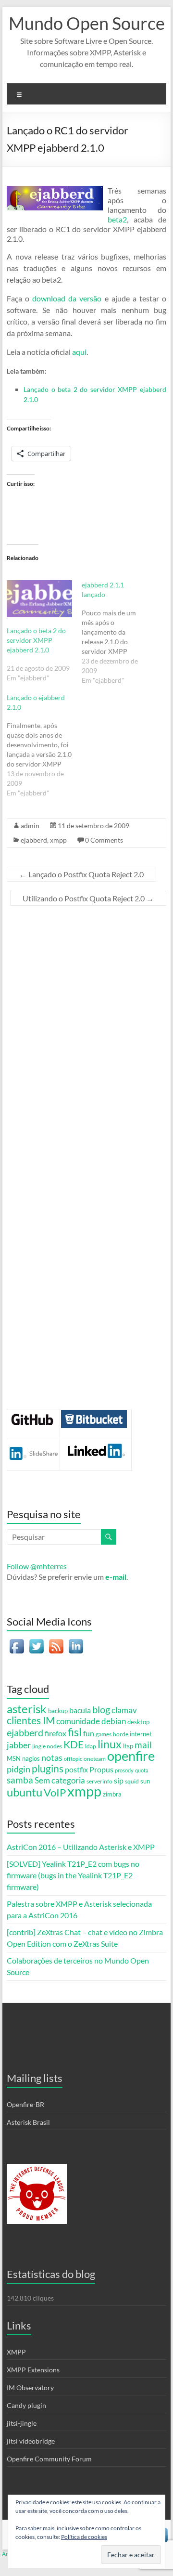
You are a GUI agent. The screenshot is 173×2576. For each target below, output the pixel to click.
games (104, 1734)
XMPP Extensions (33, 2370)
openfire (131, 1756)
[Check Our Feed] (56, 1641)
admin (30, 826)
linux (110, 1744)
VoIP (55, 1792)
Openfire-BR (25, 2104)
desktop (138, 1722)
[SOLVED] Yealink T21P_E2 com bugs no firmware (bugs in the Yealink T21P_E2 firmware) (73, 1875)
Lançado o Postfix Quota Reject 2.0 (81, 874)
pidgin (19, 1769)
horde (121, 1734)
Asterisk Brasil (28, 2122)
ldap (91, 1746)
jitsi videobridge (31, 2441)
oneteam (95, 1758)
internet (141, 1734)
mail (143, 1745)
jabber (19, 1745)
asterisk (27, 1709)
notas (52, 1757)
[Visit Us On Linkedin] (76, 1641)
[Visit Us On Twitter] (36, 1641)
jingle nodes (47, 1746)
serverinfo (99, 1781)
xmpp (58, 840)
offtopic (73, 1759)
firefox (56, 1733)
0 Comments (104, 840)
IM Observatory (30, 2387)
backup (58, 1711)
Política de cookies (84, 2537)
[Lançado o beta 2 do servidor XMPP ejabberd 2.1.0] (39, 599)
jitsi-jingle (22, 2423)
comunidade (78, 1721)
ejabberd (34, 840)
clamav (124, 1710)
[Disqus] (86, 1038)
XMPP (16, 2352)
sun (145, 1781)
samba (20, 1780)
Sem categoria (60, 1781)
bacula (80, 1710)
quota (142, 1770)
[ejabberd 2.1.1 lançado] (119, 633)
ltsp (128, 1746)
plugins (48, 1769)
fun (89, 1733)
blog (101, 1710)
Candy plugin (26, 2405)
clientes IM (31, 1720)
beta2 (117, 219)
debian (114, 1721)
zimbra (112, 1794)
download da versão (67, 298)
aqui (79, 352)
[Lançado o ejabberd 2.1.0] (44, 745)
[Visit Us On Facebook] (17, 1641)
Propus (101, 1769)
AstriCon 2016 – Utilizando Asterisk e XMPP (81, 1847)
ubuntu (25, 1792)
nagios (31, 1758)
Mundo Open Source (87, 23)
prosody (124, 1770)
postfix (76, 1769)
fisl (75, 1732)
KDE (74, 1744)
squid (132, 1781)
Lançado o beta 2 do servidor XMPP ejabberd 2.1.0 (36, 640)
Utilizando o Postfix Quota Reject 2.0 (88, 898)
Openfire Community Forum (49, 2459)
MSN (14, 1758)
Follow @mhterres (37, 1566)
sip (119, 1781)
